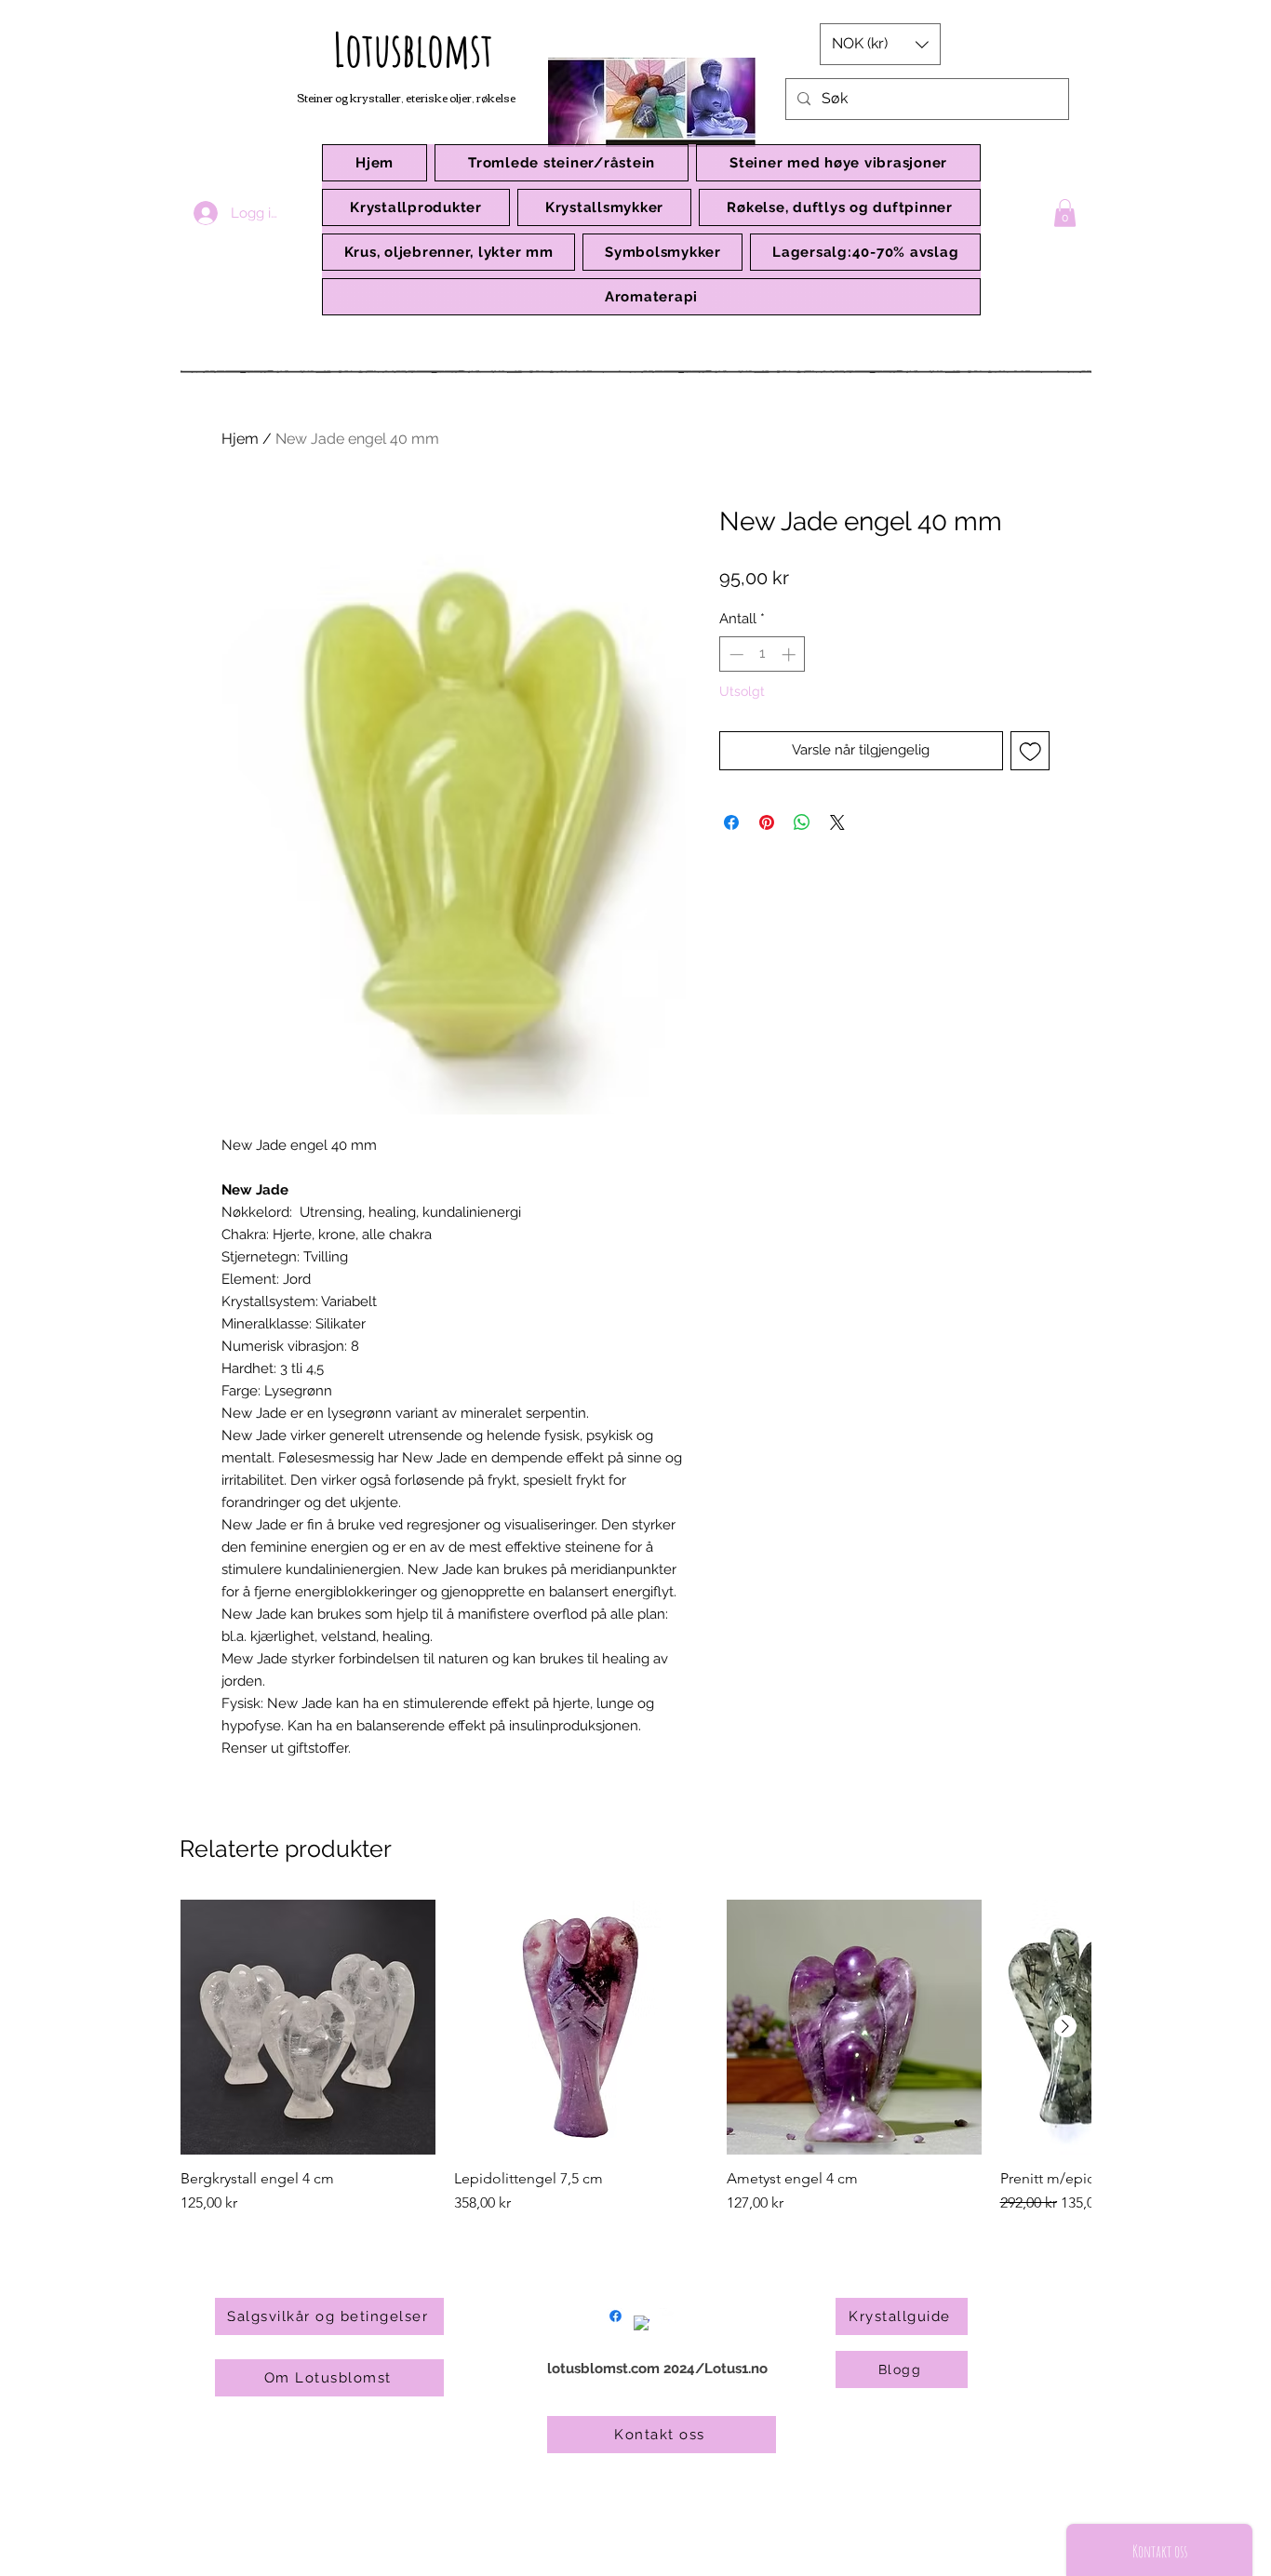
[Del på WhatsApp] (802, 822)
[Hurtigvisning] (308, 2027)
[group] (635, 2057)
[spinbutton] (763, 654)
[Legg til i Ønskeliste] (1030, 751)
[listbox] (880, 44)
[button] (416, 207)
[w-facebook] (642, 2323)
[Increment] (790, 654)
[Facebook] (615, 2316)
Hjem (240, 439)
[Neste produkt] (1065, 2026)
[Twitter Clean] (668, 2316)
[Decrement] (735, 654)
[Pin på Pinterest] (767, 822)
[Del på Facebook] (731, 822)
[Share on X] (837, 822)
